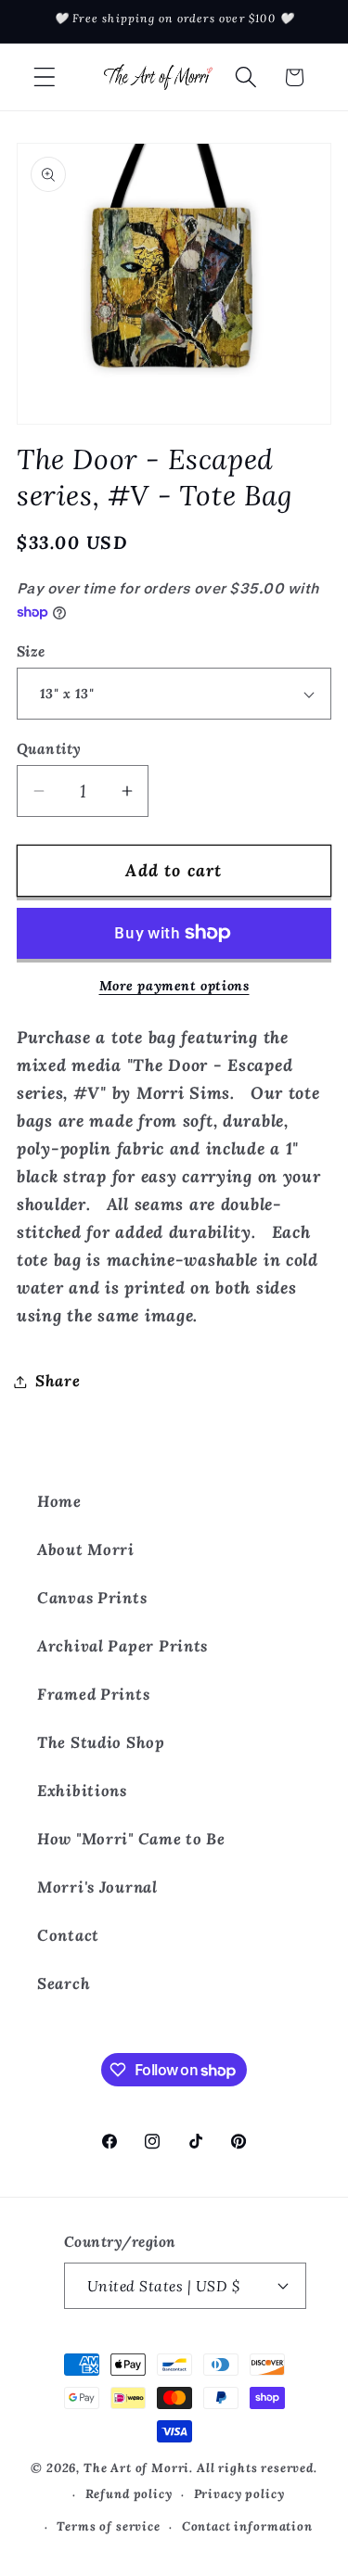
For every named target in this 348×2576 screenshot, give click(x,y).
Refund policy (129, 2494)
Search (64, 1983)
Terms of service (108, 2526)
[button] (45, 77)
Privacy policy (239, 2494)
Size (31, 651)
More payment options (174, 986)
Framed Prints (93, 1694)
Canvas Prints (92, 1598)
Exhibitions (82, 1791)
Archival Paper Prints (122, 1646)
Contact (68, 1935)
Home (59, 1501)
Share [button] (58, 1381)
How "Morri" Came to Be (131, 1839)
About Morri (86, 1549)
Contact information (247, 2526)
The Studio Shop (101, 1742)
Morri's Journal (97, 1887)
